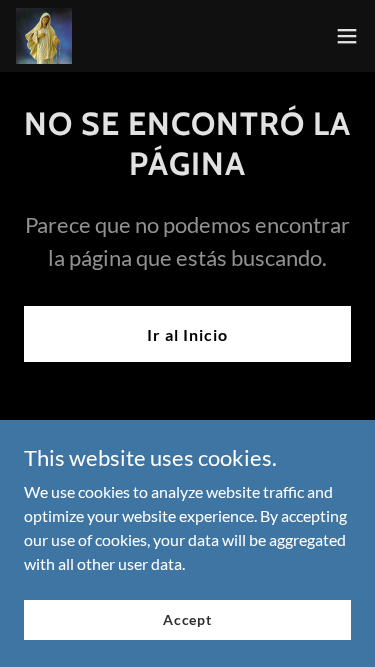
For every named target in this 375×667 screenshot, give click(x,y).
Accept (187, 619)
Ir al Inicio (187, 334)
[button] (347, 36)
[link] (44, 36)
